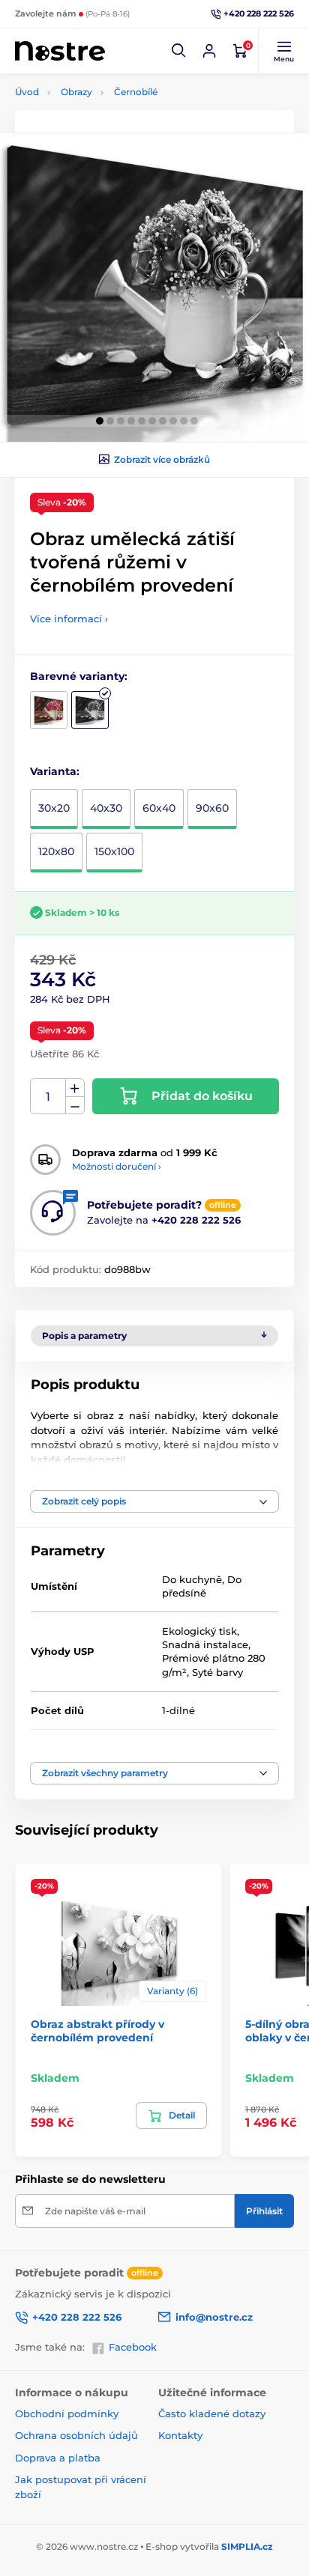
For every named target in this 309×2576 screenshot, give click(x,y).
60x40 (159, 808)
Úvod (27, 92)
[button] (179, 51)
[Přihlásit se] (209, 51)
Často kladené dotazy (212, 2414)
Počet (48, 1097)
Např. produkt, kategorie (111, 119)
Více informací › (69, 619)
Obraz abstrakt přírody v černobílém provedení (97, 2031)
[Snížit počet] (75, 1106)
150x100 (114, 851)
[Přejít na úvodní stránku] (60, 51)
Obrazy (76, 92)
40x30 (106, 808)
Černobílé (136, 92)
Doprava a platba (58, 2458)
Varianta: (55, 771)
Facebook (133, 2347)
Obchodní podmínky (67, 2414)
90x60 (212, 808)
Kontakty (180, 2435)
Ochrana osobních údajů (76, 2435)
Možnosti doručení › (117, 1166)
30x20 (54, 808)
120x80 (56, 851)
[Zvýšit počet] (75, 1088)
